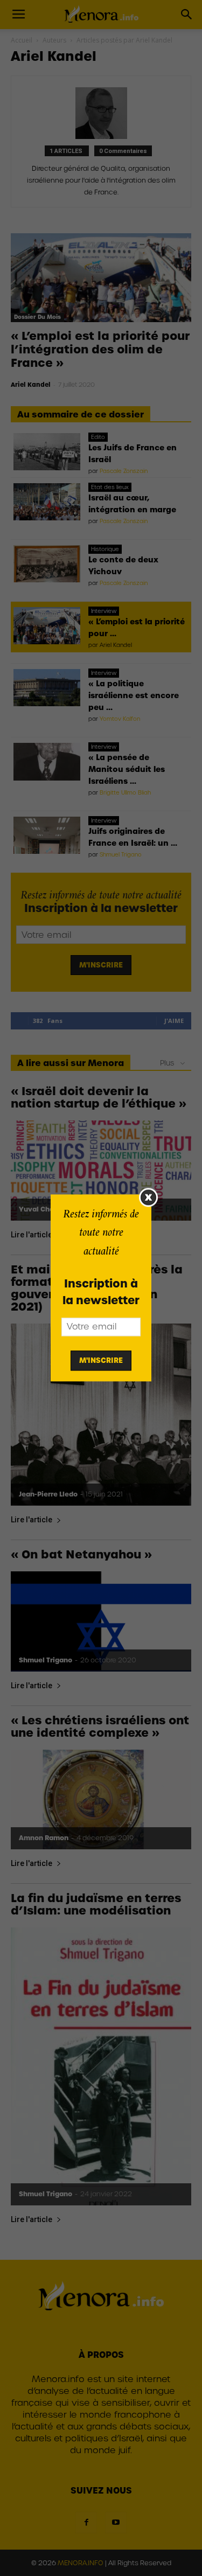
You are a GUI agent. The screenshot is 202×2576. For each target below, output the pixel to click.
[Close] (148, 1197)
